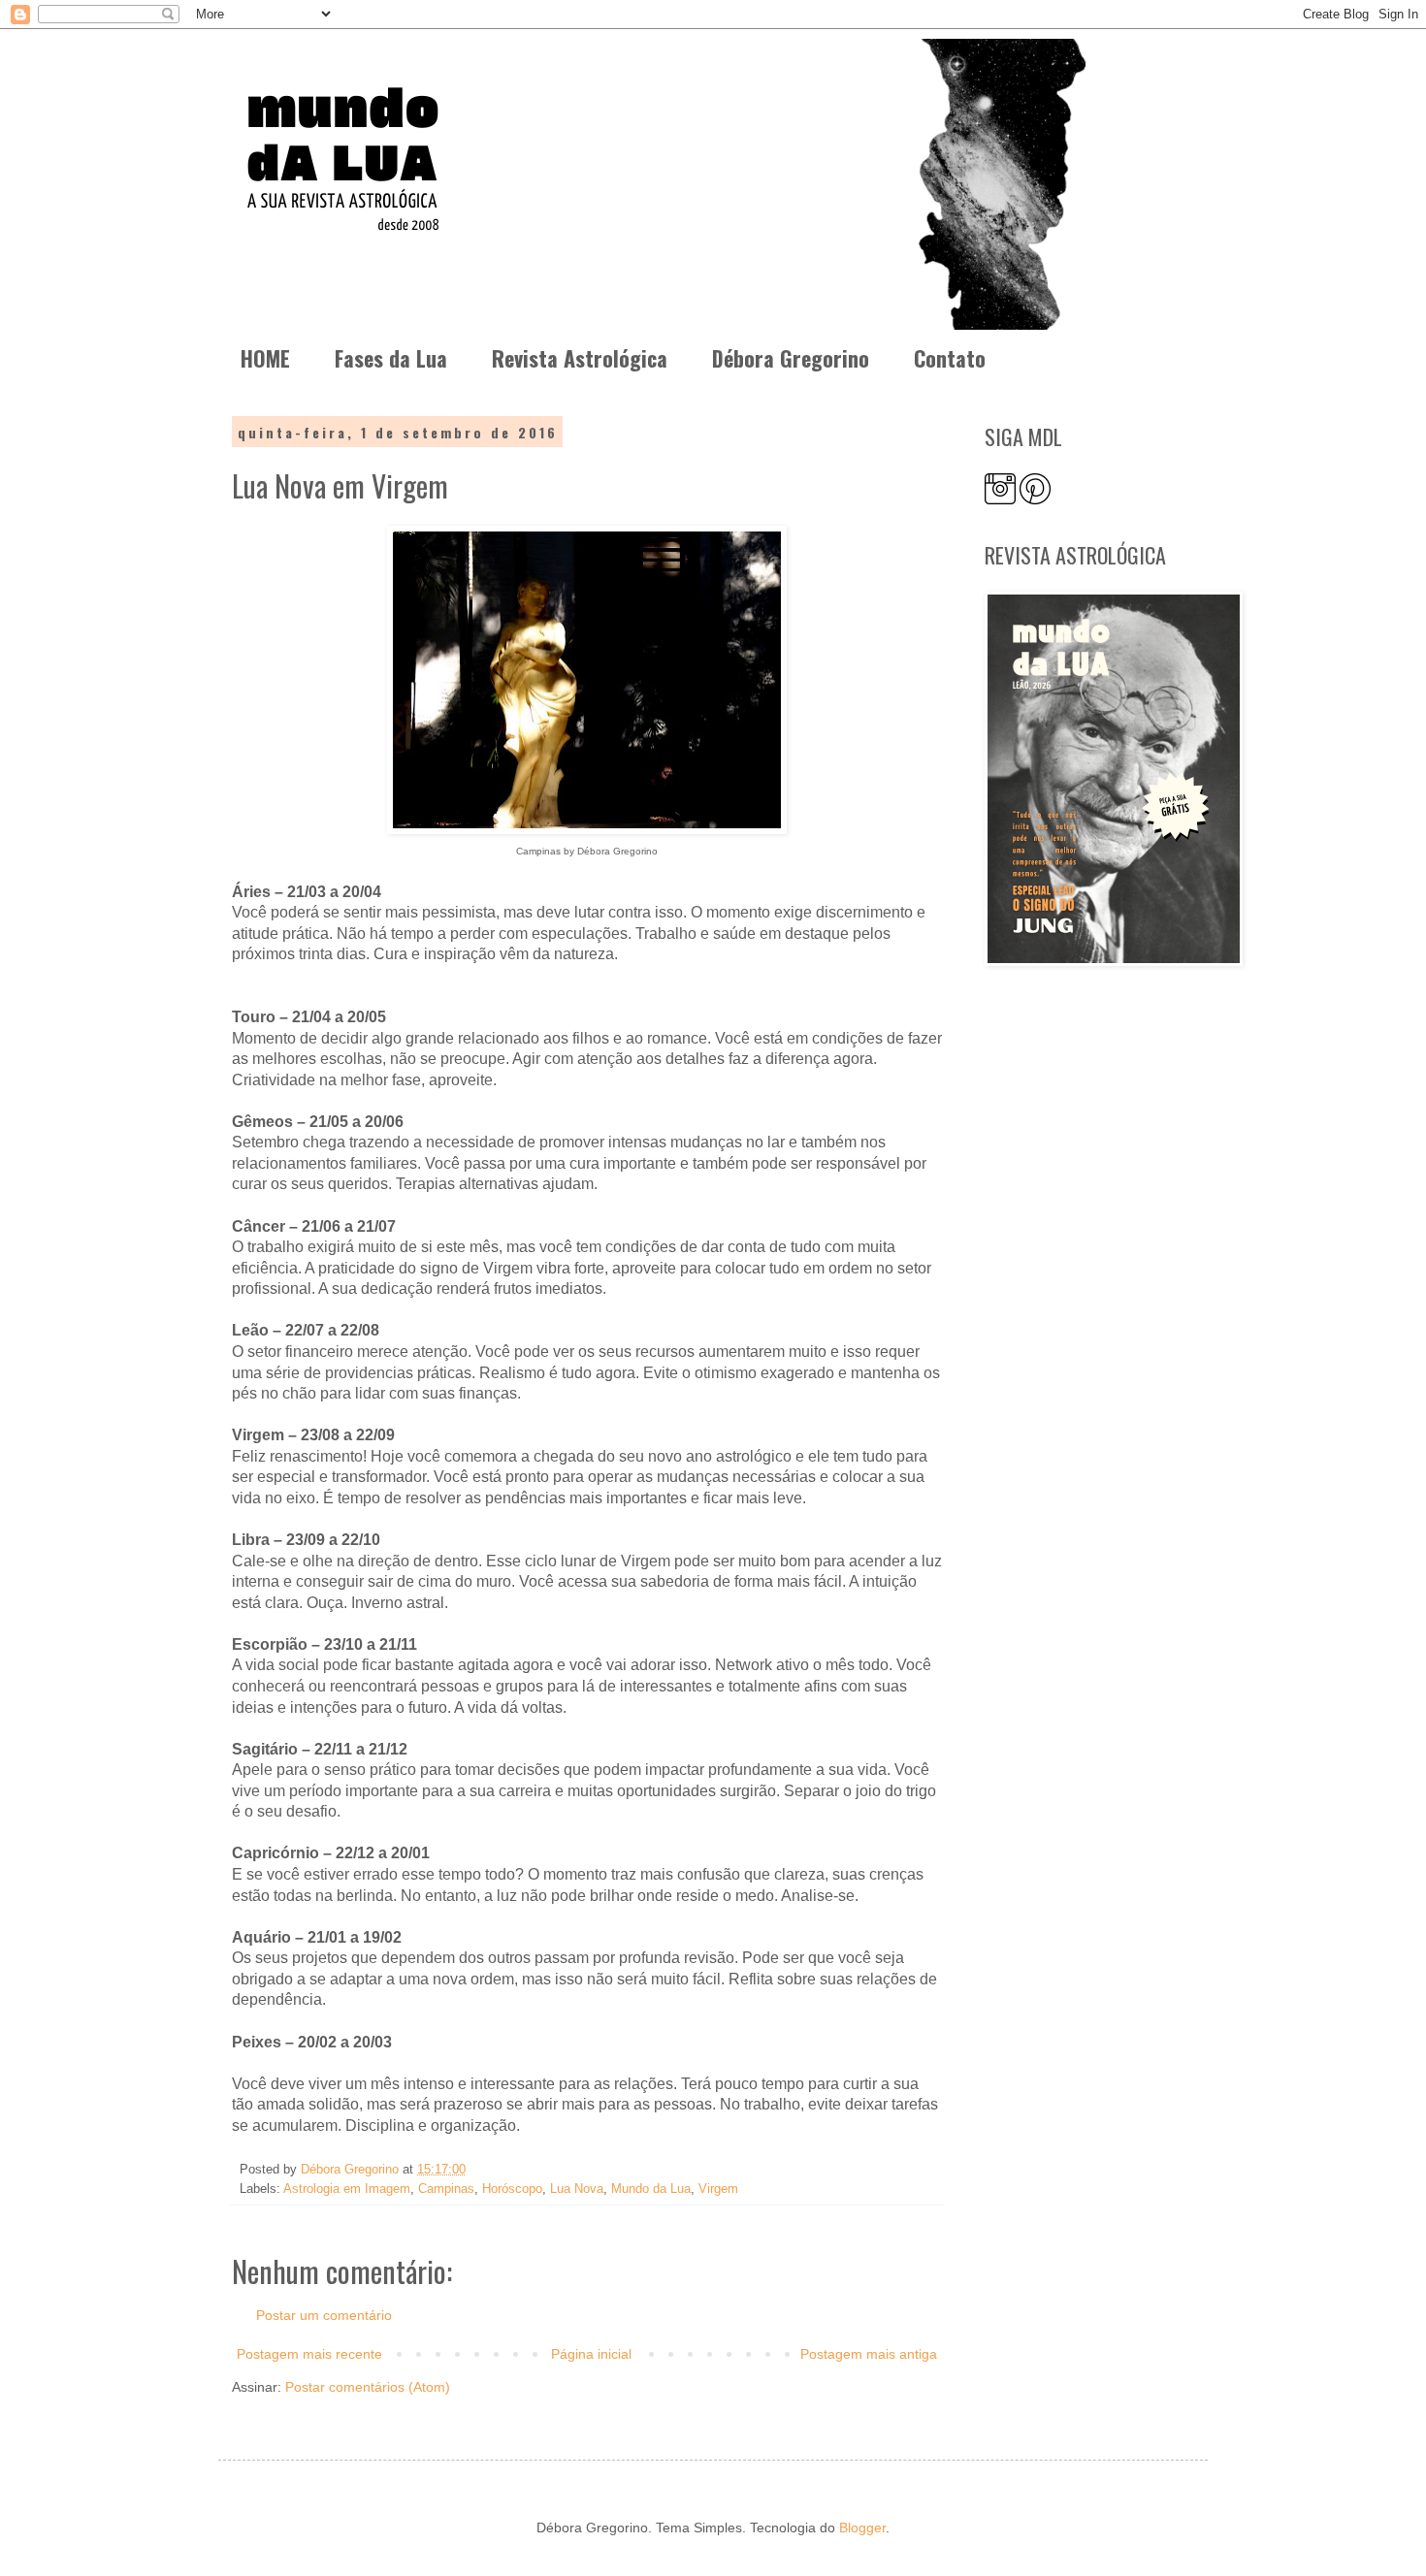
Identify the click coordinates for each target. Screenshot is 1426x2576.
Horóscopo (512, 2189)
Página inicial (591, 2354)
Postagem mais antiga (869, 2354)
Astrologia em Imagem (347, 2189)
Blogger (862, 2528)
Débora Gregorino (791, 358)
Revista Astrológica (580, 358)
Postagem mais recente (309, 2354)
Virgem (718, 2189)
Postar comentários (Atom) (368, 2387)
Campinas (446, 2189)
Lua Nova (577, 2189)
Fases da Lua (391, 358)
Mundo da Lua (651, 2189)
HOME (265, 358)
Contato (950, 358)
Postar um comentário (324, 2315)
